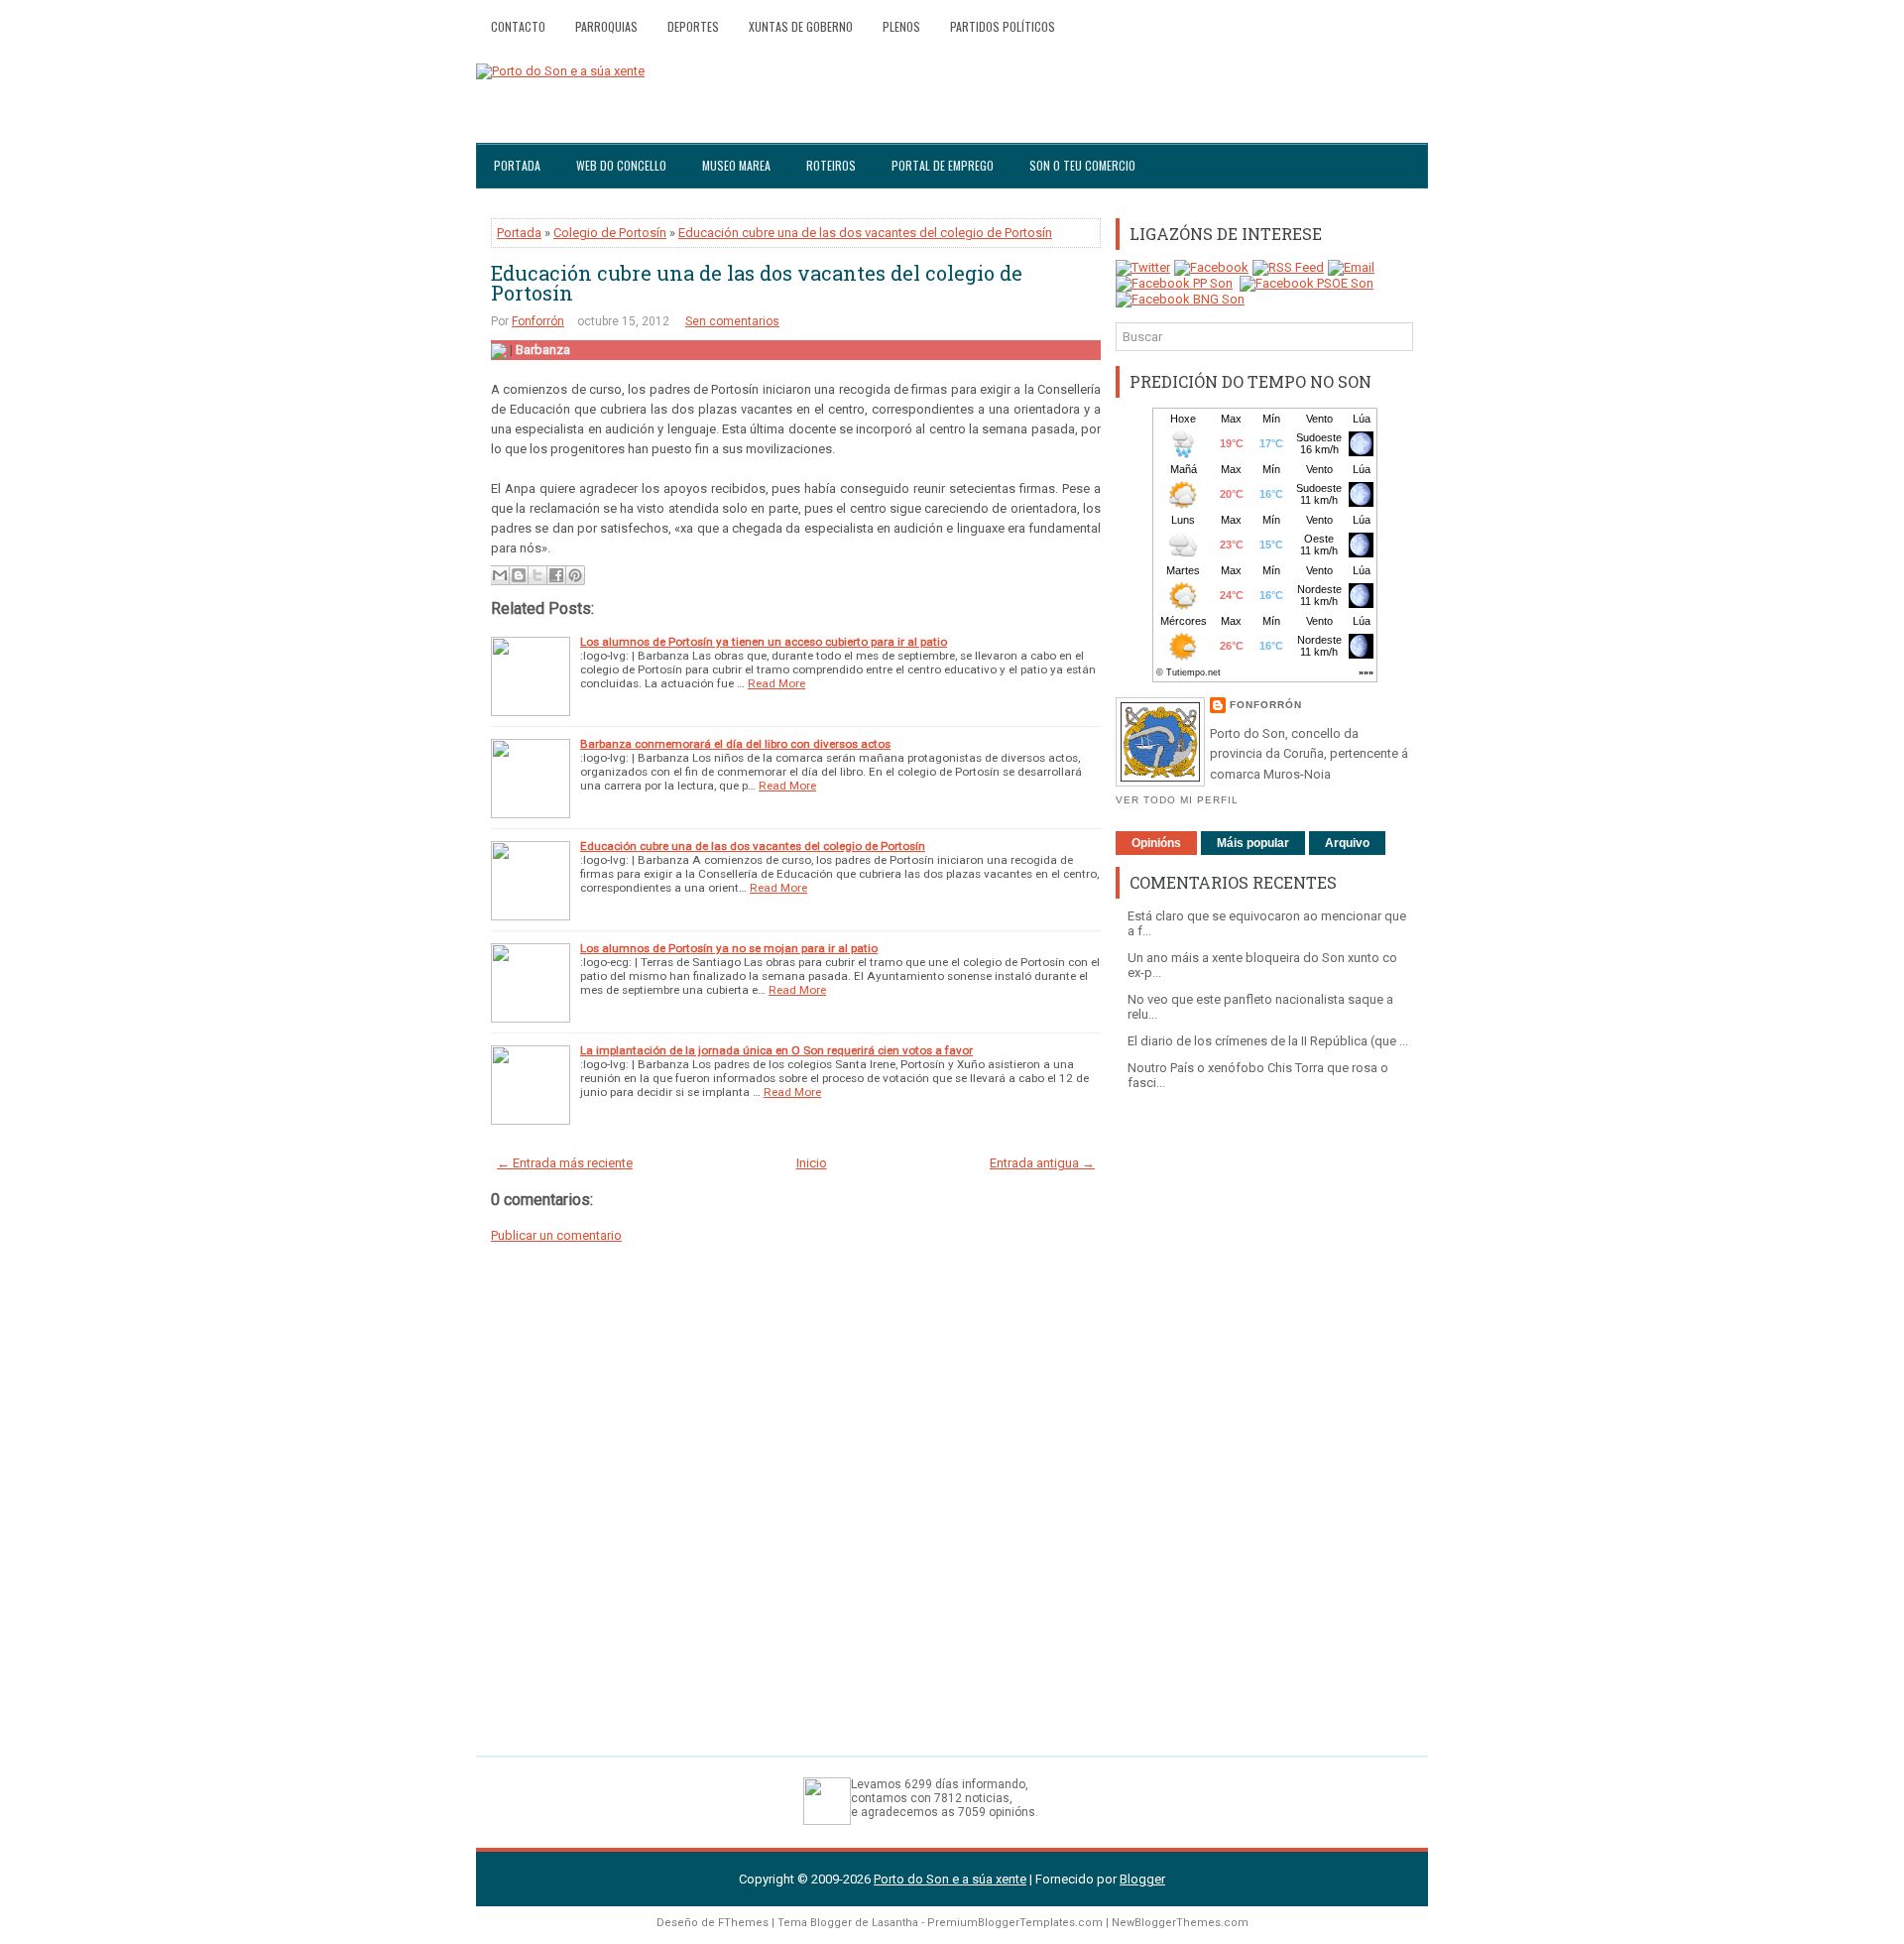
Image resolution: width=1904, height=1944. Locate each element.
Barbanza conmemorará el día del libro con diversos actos (735, 744)
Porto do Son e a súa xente (950, 1879)
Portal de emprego (943, 165)
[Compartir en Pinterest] (575, 575)
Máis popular (1253, 843)
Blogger (1142, 1879)
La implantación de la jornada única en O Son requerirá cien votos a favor (776, 1050)
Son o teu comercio (1082, 165)
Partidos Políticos (1003, 26)
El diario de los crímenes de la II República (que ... (1268, 1041)
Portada (517, 165)
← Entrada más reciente (565, 1163)
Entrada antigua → (1042, 1163)
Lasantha (895, 1923)
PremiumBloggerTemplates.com (1015, 1923)
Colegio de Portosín (610, 233)
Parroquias (606, 26)
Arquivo (1347, 843)
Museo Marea (736, 165)
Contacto (518, 26)
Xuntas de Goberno (801, 26)
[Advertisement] (1264, 1413)
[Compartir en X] (537, 575)
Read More (776, 683)
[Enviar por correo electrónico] (500, 575)
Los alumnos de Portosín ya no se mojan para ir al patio (729, 948)
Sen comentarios (732, 321)
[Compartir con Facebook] (556, 575)
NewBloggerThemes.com (1180, 1923)
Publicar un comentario (556, 1235)
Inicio (812, 1163)
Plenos (901, 26)
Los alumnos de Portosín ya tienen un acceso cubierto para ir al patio (764, 642)
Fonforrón (538, 321)
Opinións (1156, 843)
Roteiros (831, 165)
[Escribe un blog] (519, 575)
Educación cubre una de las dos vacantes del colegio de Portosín (865, 233)
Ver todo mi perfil (1177, 800)
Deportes (693, 26)
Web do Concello (621, 165)
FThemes (743, 1923)
